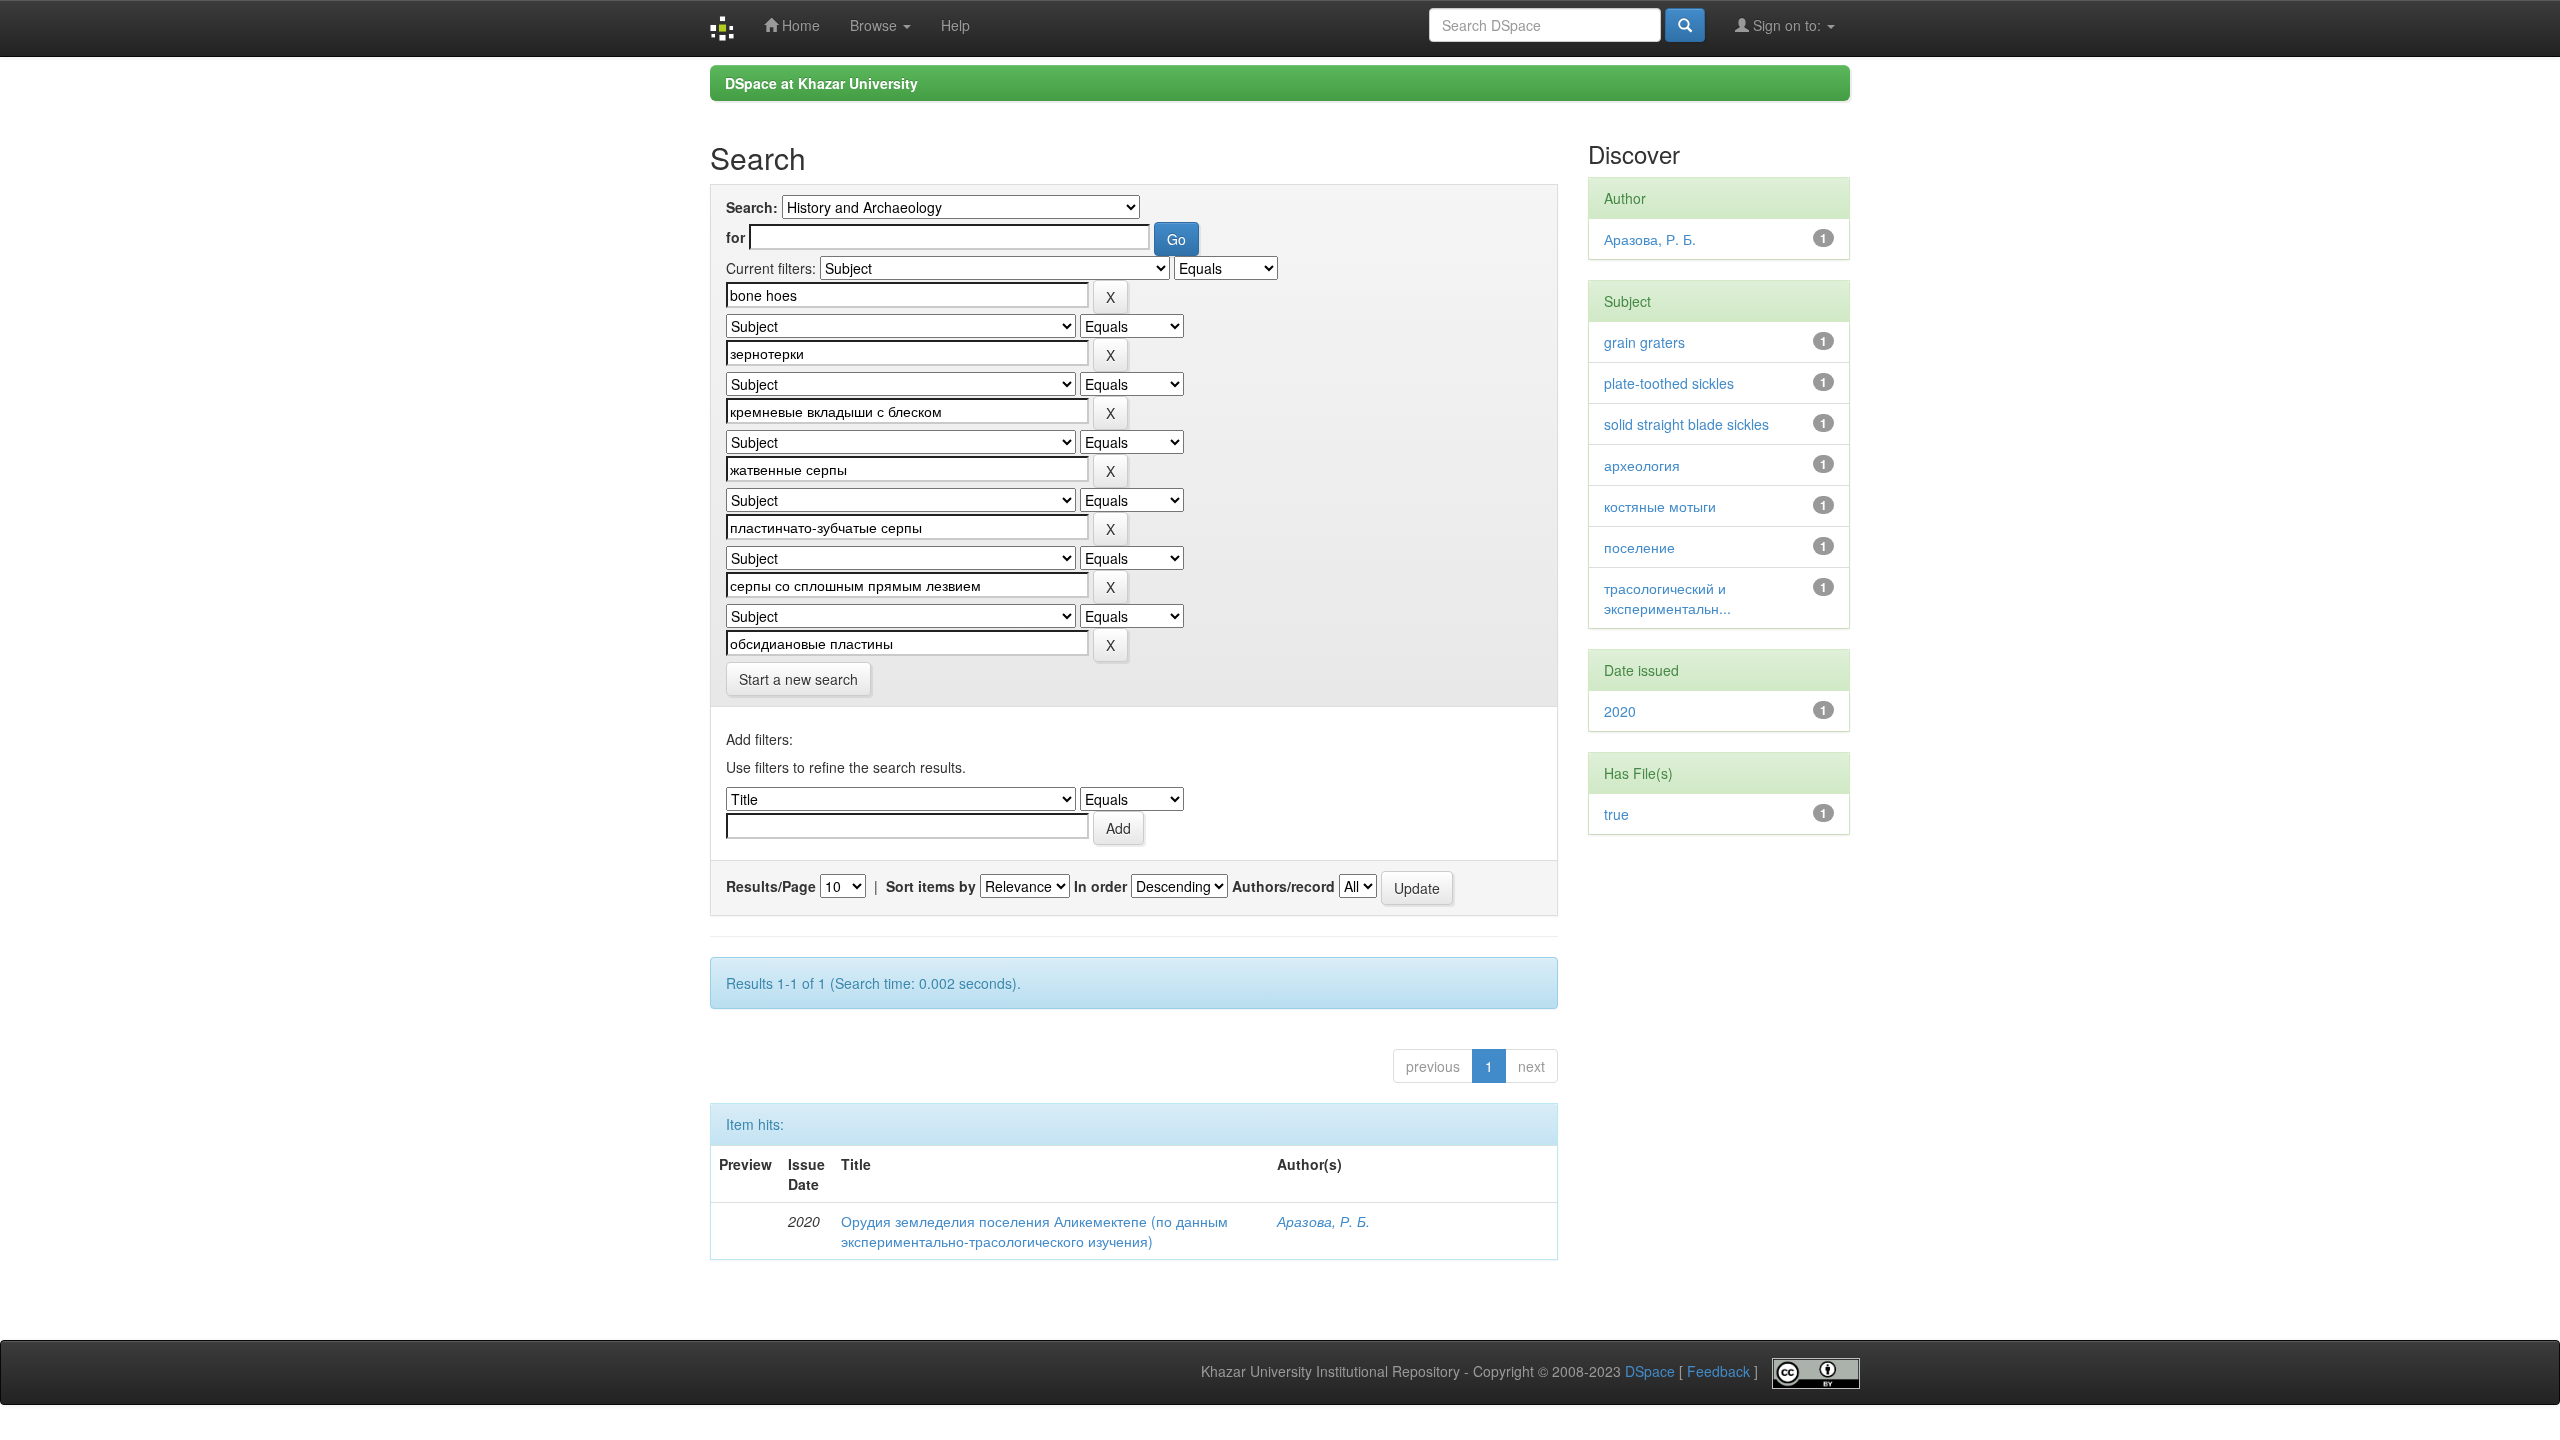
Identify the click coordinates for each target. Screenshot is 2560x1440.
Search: (752, 207)
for (735, 237)
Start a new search (798, 679)
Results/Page (771, 886)
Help (955, 25)
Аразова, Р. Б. (1323, 1221)
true (1616, 814)
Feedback (1718, 1372)
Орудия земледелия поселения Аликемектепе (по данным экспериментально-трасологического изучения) (1034, 1231)
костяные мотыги (1660, 506)
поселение (1639, 547)
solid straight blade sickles (1686, 424)
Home (799, 25)
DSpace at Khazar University (821, 83)
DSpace (1650, 1372)
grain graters (1644, 342)
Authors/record (1283, 886)
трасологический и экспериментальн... (1667, 598)
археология (1642, 465)
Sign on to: (1787, 25)
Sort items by (931, 886)
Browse (875, 25)
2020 (1620, 711)
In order (1100, 886)
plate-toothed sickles (1669, 383)
